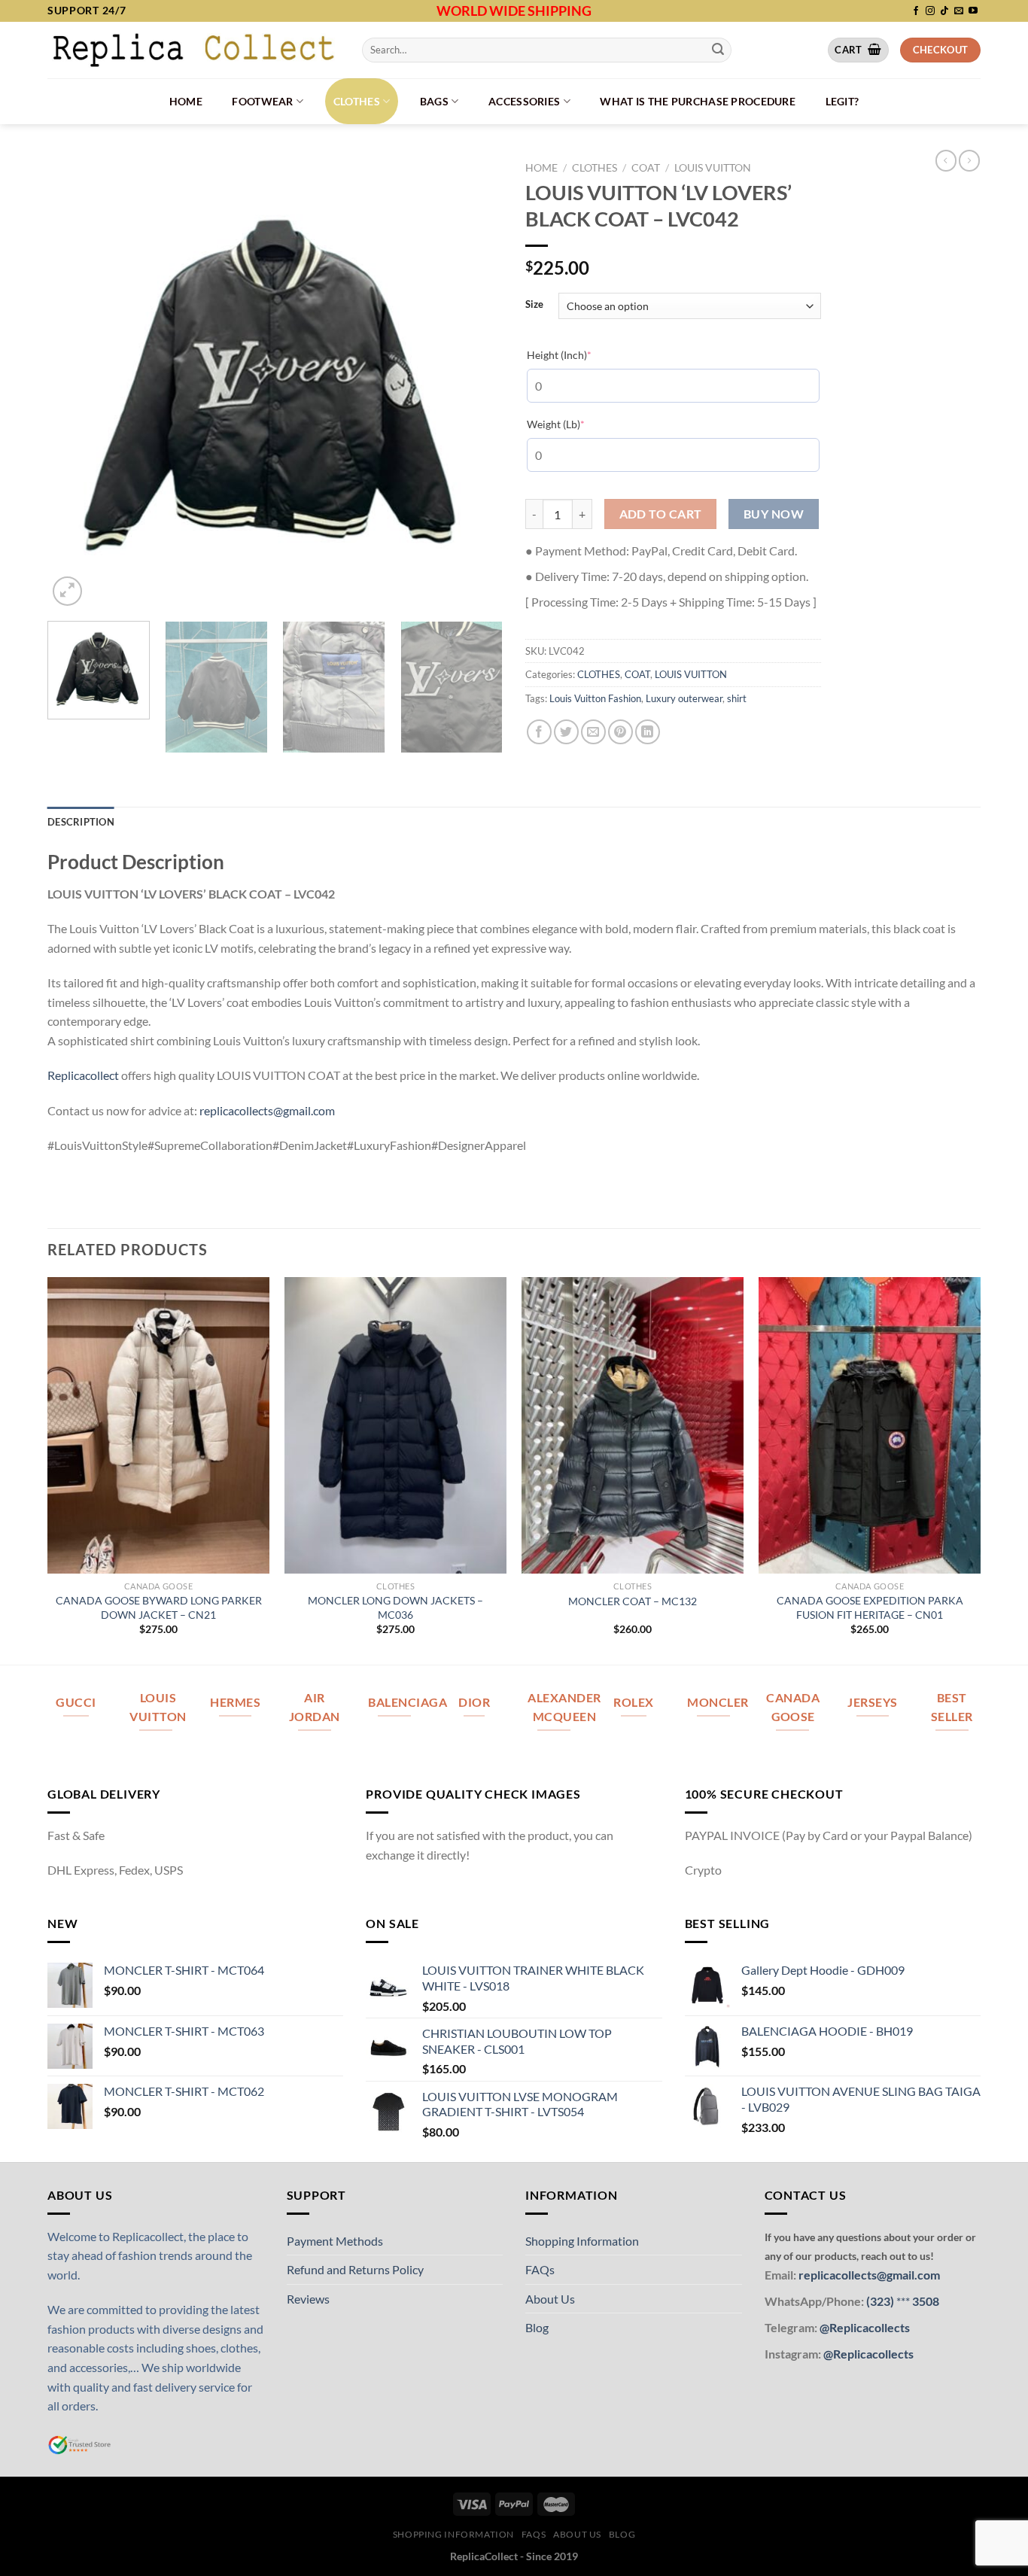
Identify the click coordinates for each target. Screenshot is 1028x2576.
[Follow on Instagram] (930, 11)
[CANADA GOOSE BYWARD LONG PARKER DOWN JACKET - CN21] (158, 1425)
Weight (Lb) (579, 424)
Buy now (774, 514)
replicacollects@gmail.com (267, 1110)
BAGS (434, 101)
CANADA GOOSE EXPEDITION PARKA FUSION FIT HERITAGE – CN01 (870, 1607)
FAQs (540, 2269)
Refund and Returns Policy (355, 2269)
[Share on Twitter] (566, 732)
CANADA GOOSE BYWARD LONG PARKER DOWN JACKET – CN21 (159, 1607)
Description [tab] (81, 822)
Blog (537, 2327)
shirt (737, 698)
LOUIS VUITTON (713, 168)
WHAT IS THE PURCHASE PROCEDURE (698, 101)
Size (534, 305)
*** (903, 2301)
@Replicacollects (865, 2327)
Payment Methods (335, 2241)
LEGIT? (842, 101)
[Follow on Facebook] (916, 11)
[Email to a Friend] (593, 732)
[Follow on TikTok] (944, 11)
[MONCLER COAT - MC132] (633, 1425)
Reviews (308, 2299)
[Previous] (75, 382)
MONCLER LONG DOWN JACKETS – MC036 (395, 1607)
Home (186, 101)
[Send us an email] (959, 11)
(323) (881, 2301)
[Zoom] (67, 591)
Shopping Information (582, 2241)
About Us (550, 2299)
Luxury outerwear (684, 698)
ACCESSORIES (524, 101)
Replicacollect (83, 1075)
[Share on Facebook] (539, 732)
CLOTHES (357, 101)
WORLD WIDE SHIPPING (514, 11)
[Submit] (718, 50)
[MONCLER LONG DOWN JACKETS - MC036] (395, 1425)
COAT (646, 168)
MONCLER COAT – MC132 (633, 1601)
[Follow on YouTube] (973, 11)
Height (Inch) (582, 354)
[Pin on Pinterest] (620, 732)
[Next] (475, 382)
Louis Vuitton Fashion (595, 698)
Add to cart (661, 514)
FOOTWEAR (262, 101)
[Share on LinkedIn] (648, 732)
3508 (925, 2301)
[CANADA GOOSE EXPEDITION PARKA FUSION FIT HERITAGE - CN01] (870, 1425)
